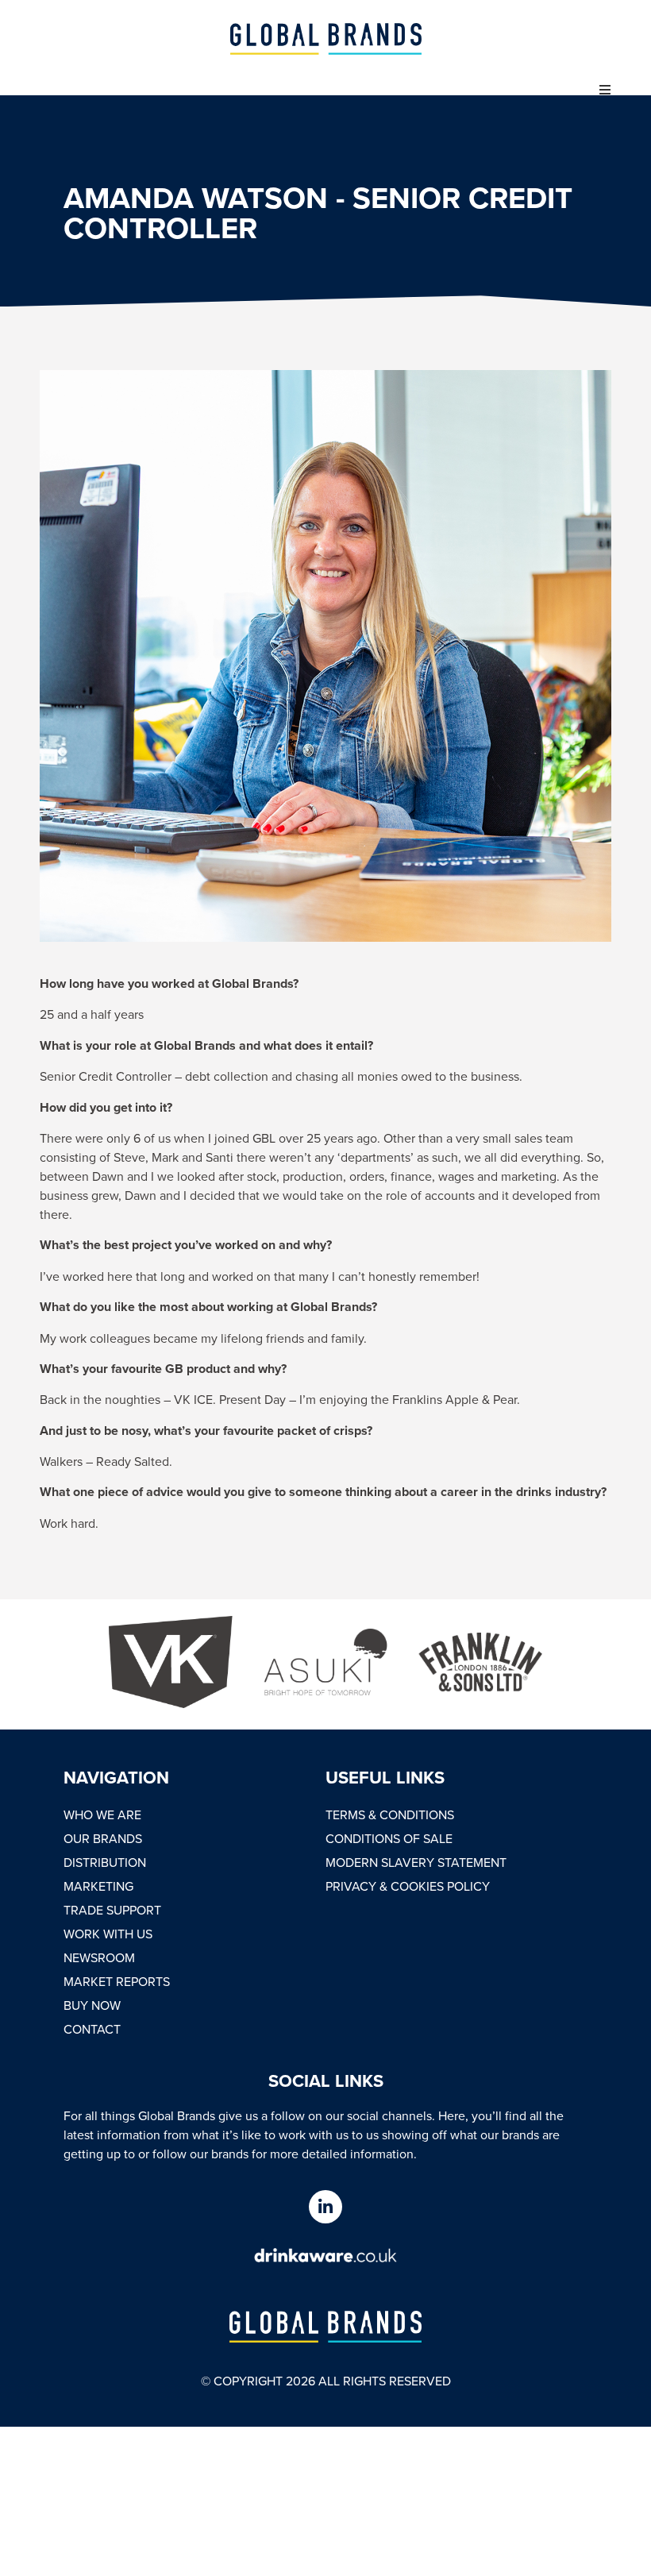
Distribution (105, 1862)
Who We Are (102, 1814)
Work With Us (108, 1934)
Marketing (98, 1886)
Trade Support (112, 1910)
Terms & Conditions (390, 1814)
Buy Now (92, 2005)
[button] (605, 90)
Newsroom (99, 1957)
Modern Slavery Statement (416, 1862)
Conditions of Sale (389, 1838)
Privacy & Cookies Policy (408, 1886)
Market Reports (117, 1981)
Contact (92, 2029)
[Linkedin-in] (325, 2207)
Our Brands (103, 1838)
